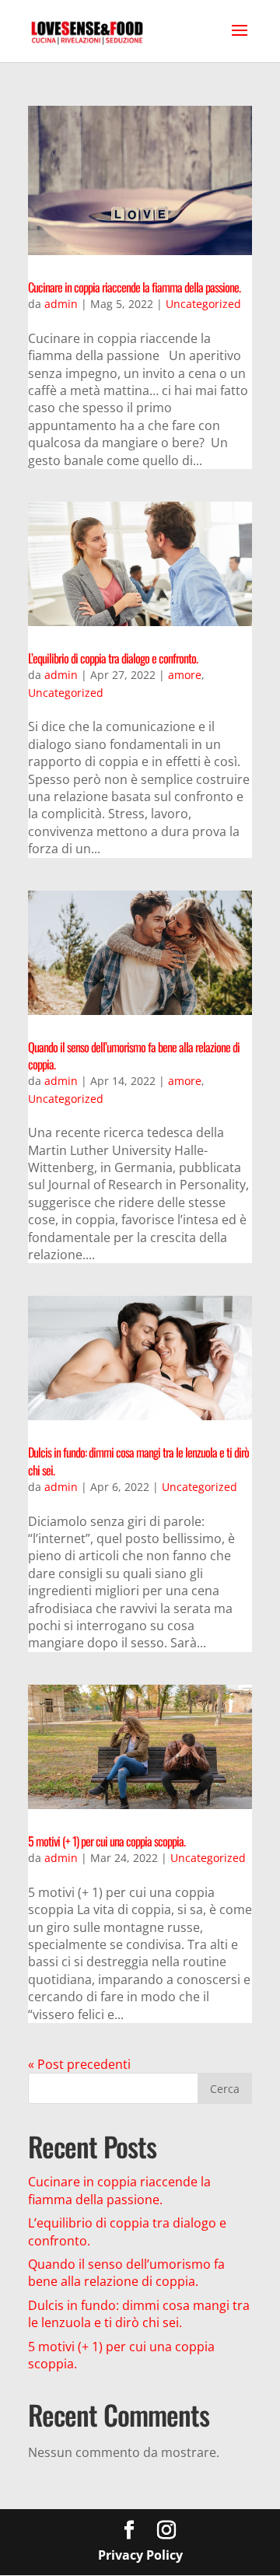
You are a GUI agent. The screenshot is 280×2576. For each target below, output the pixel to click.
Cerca (225, 2089)
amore (185, 675)
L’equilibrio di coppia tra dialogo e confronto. (113, 658)
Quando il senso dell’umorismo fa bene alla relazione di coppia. (134, 1055)
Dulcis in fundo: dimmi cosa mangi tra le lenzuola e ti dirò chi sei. (138, 1461)
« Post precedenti (79, 2064)
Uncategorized (203, 304)
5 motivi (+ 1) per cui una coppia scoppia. (107, 1841)
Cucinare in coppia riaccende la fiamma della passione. (134, 287)
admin (61, 304)
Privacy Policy (140, 2555)
